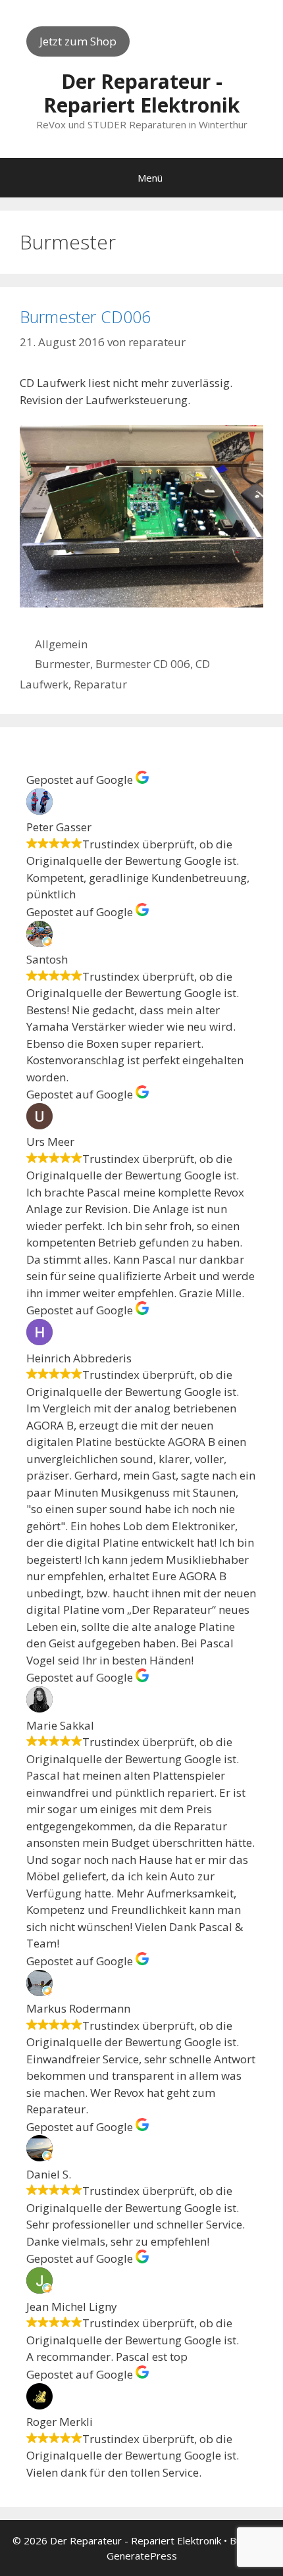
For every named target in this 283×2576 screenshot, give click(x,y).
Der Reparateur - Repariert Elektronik (141, 93)
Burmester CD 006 (143, 664)
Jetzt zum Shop (78, 41)
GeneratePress (142, 2556)
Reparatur (100, 684)
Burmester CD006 (85, 317)
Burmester (63, 664)
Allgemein (61, 644)
